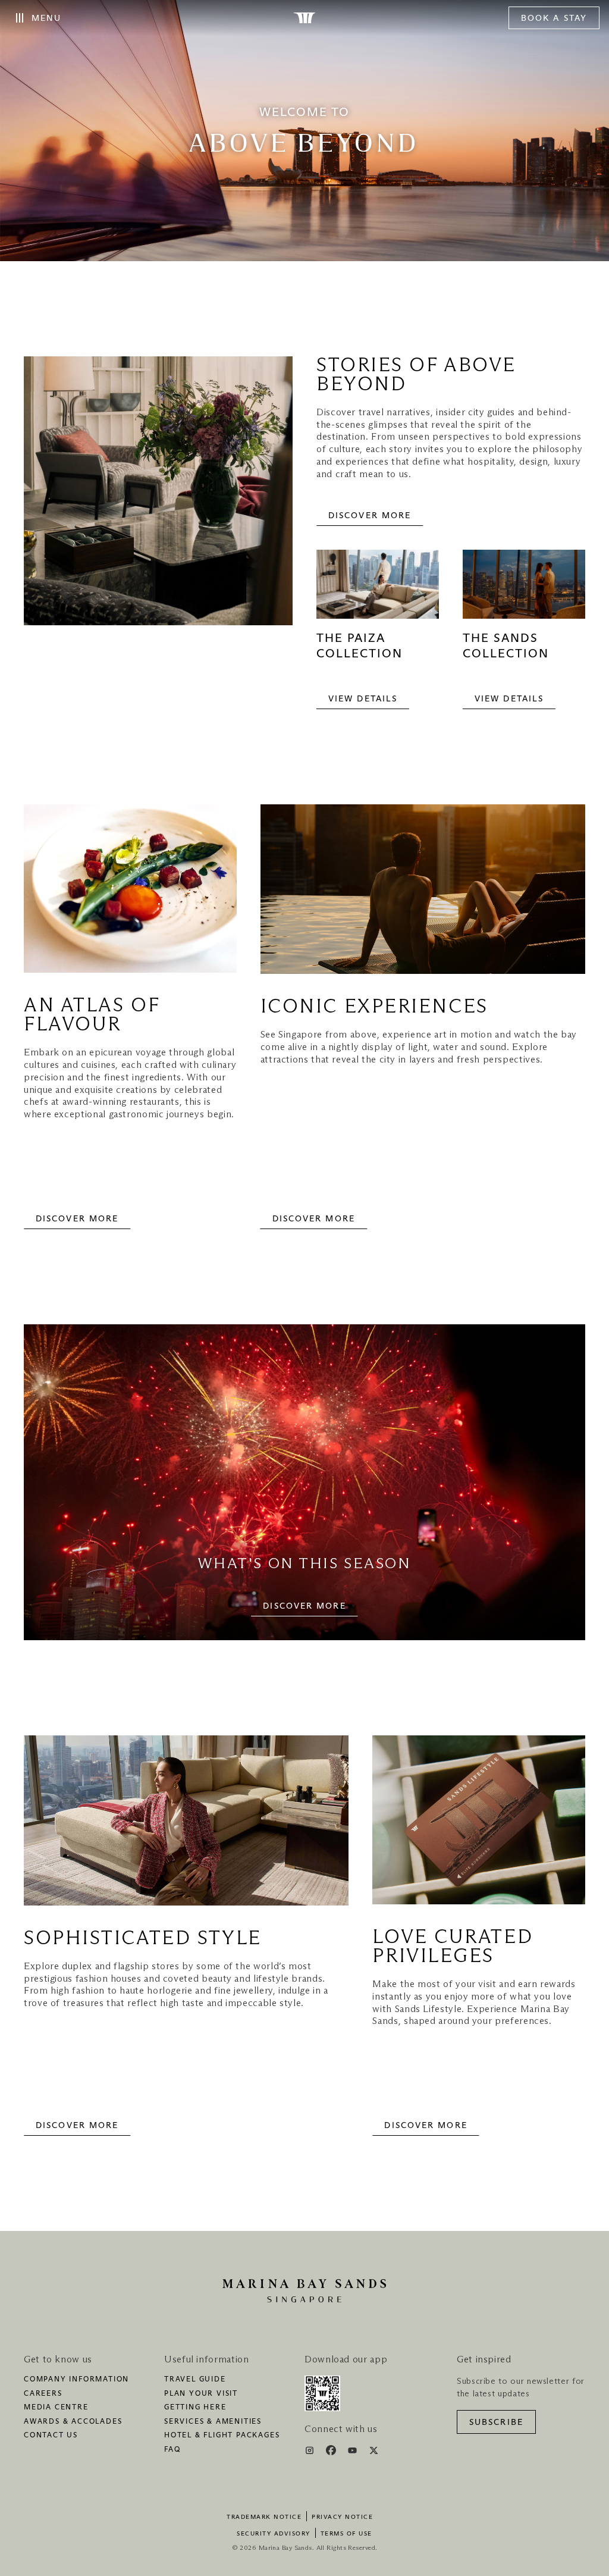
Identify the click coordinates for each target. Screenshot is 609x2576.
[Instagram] (311, 2452)
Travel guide (195, 2380)
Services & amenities (213, 2422)
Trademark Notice (264, 2517)
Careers (43, 2394)
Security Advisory (274, 2534)
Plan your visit (201, 2394)
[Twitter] (374, 2452)
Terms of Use (346, 2534)
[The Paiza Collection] (378, 590)
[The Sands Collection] (524, 590)
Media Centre (56, 2408)
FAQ (172, 2450)
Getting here (195, 2408)
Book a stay (554, 18)
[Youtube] (354, 2452)
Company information (76, 2380)
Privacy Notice (342, 2517)
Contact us (51, 2436)
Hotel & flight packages (222, 2436)
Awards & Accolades (73, 2422)
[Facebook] (332, 2452)
